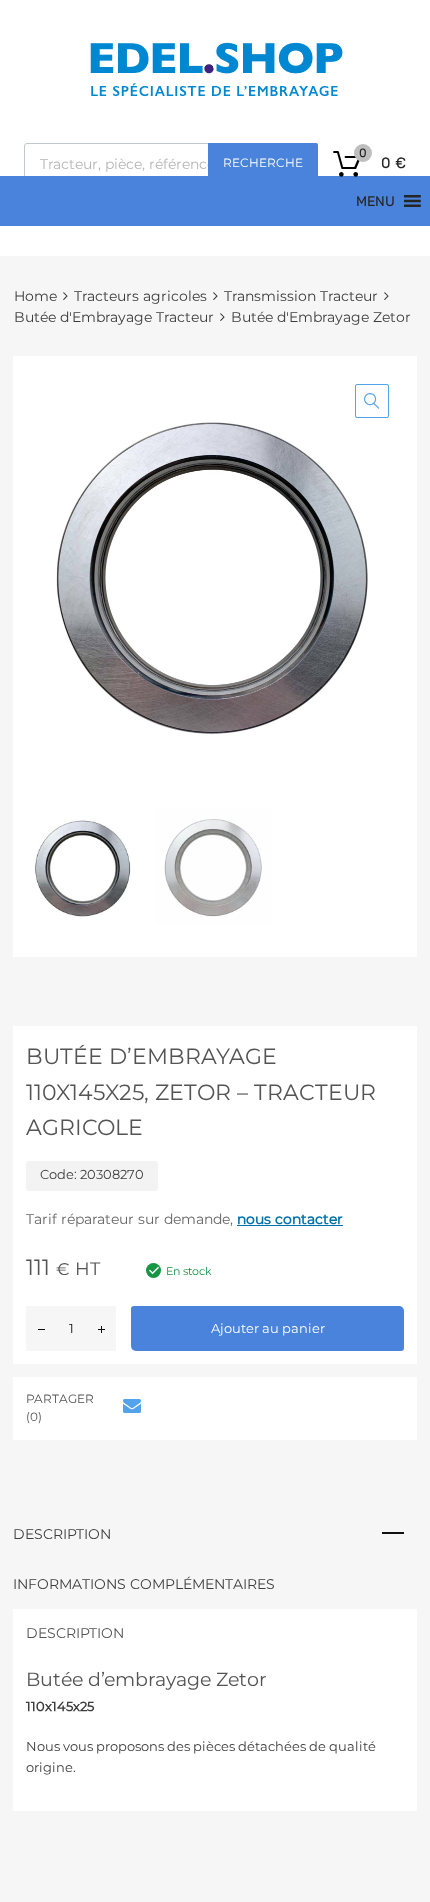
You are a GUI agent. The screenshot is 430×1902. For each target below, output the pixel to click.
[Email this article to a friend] (129, 1406)
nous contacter (290, 1219)
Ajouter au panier (268, 1328)
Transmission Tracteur (301, 296)
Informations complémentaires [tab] (144, 1584)
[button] (372, 401)
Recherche (263, 162)
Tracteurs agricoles (140, 296)
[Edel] (215, 95)
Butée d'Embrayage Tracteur (114, 317)
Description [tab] (62, 1534)
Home (35, 296)
